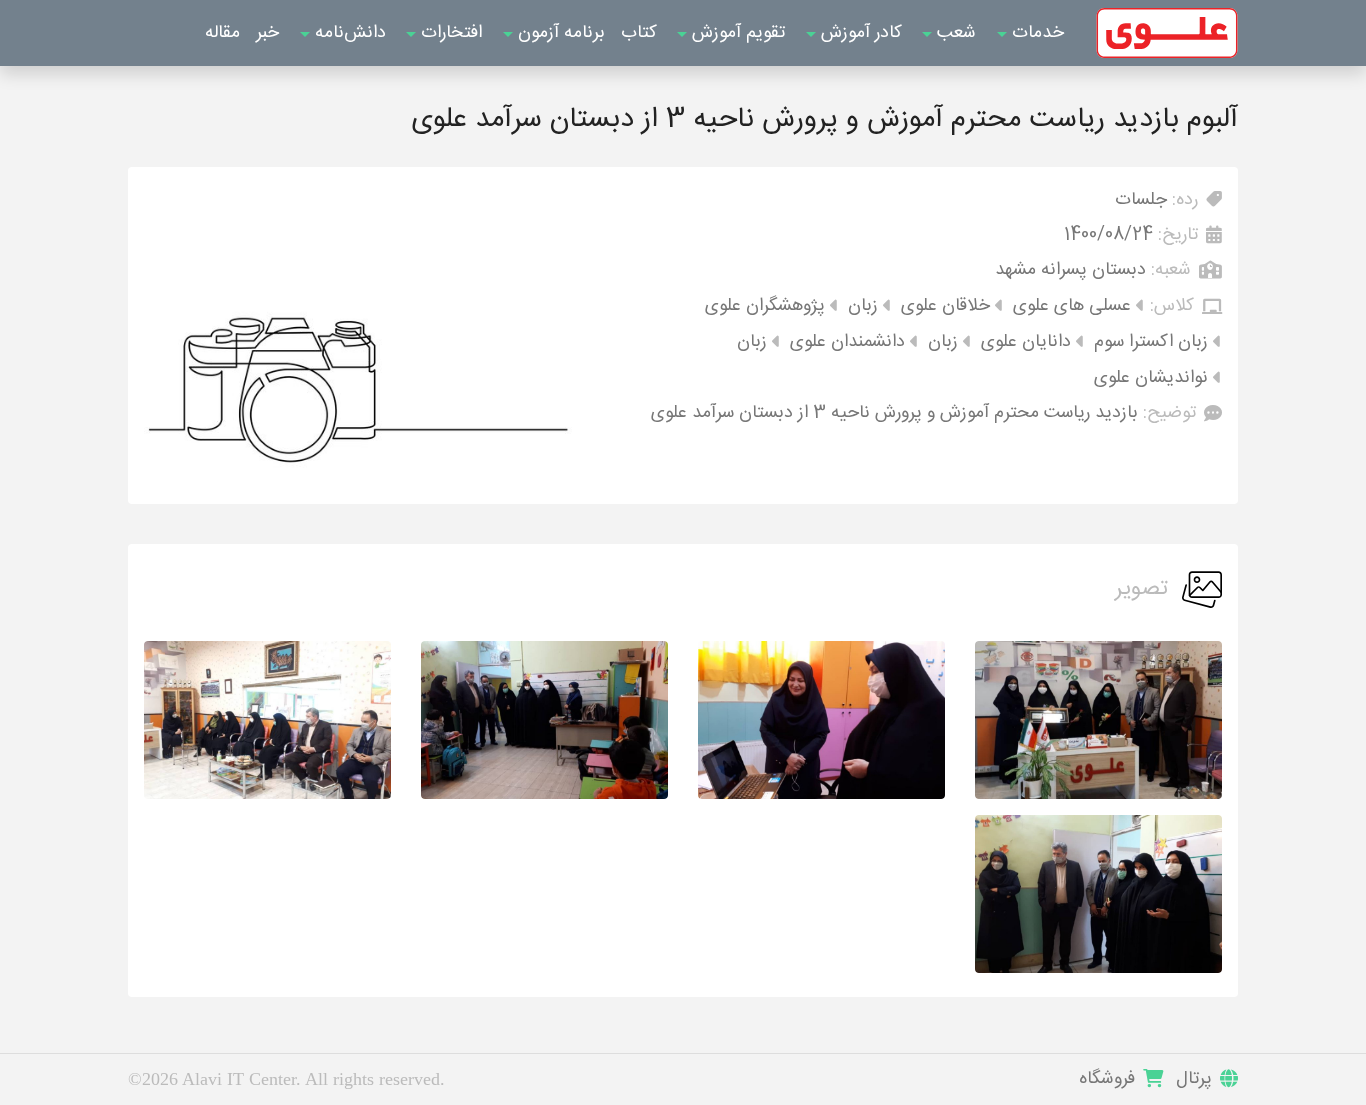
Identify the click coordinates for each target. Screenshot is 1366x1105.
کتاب (639, 33)
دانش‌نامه (348, 33)
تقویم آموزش (736, 33)
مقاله (222, 33)
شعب (954, 33)
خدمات (1035, 33)
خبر (267, 33)
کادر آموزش (859, 33)
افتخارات (449, 33)
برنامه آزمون (559, 33)
